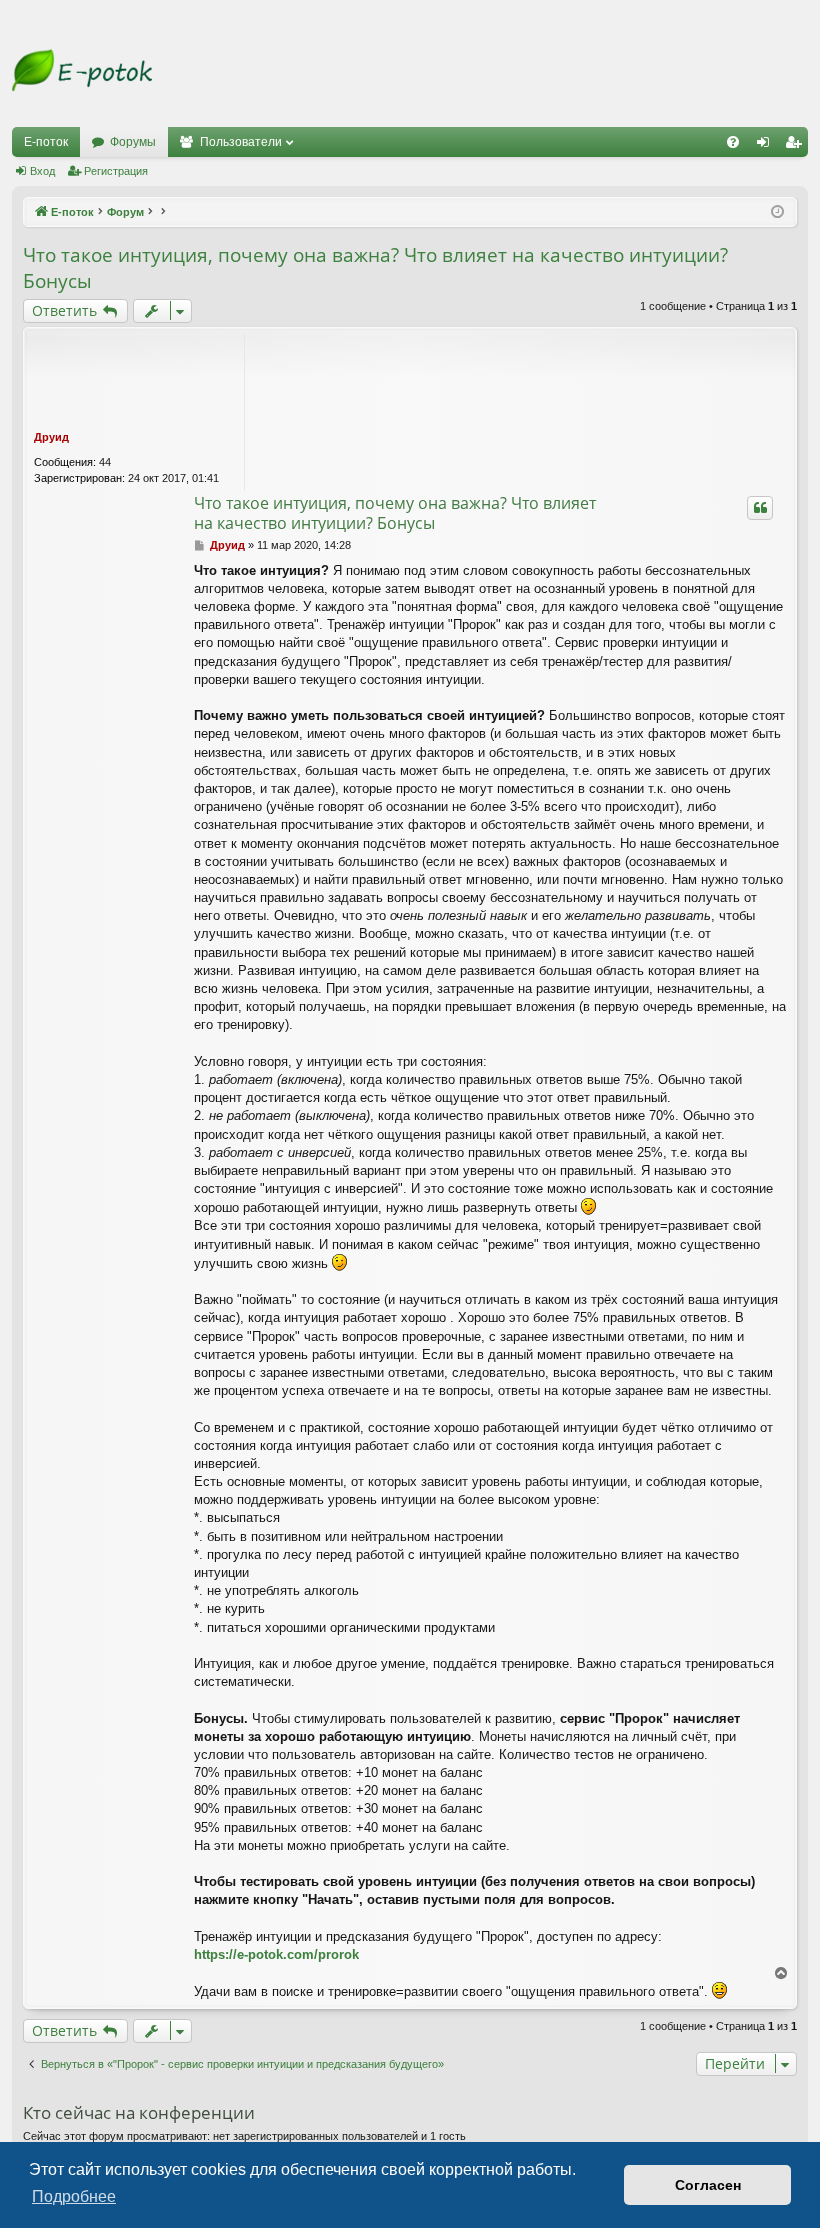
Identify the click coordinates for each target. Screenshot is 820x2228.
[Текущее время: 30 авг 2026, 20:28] (777, 212)
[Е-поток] (82, 70)
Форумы (133, 142)
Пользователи (241, 142)
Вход (42, 171)
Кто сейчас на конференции (139, 2112)
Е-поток (46, 142)
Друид (51, 437)
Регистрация (116, 171)
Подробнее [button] (74, 2196)
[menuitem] (733, 142)
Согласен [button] (708, 2185)
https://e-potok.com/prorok (276, 1954)
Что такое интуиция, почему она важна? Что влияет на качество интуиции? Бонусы (375, 268)
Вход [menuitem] (767, 146)
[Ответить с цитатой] (760, 508)
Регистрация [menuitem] (797, 146)
